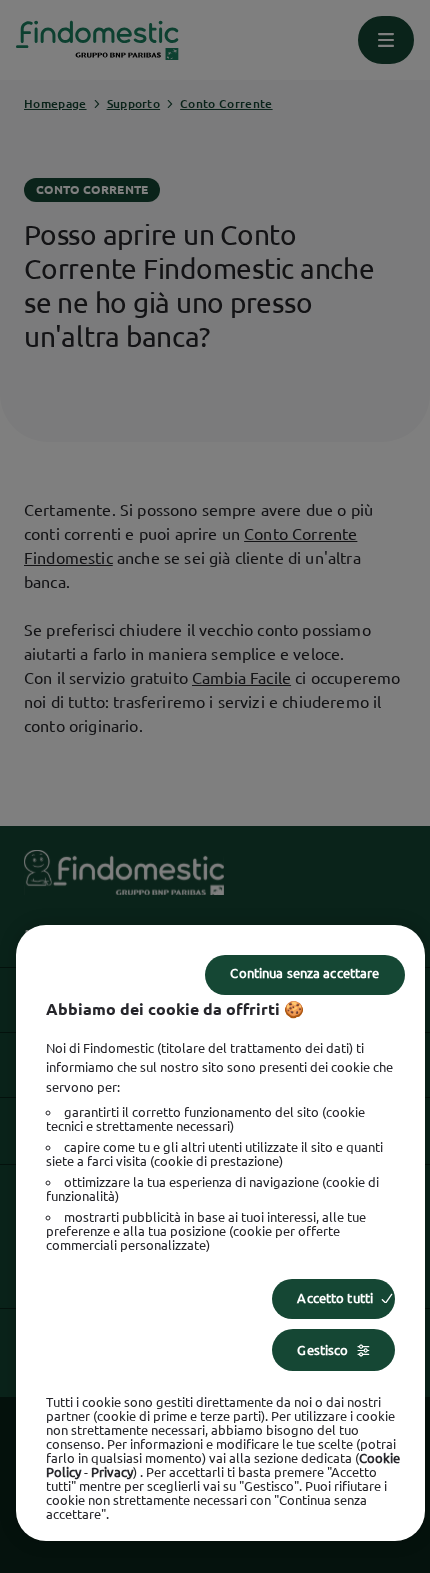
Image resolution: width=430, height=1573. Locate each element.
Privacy (112, 1472)
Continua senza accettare (304, 973)
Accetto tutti (335, 1298)
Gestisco (322, 1350)
